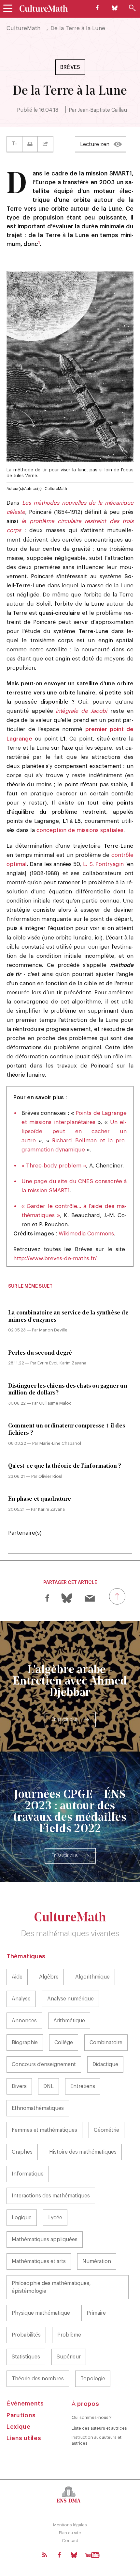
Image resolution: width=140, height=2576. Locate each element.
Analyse (21, 1999)
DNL (49, 2086)
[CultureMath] (44, 8)
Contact (70, 2541)
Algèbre (49, 1977)
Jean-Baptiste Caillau (102, 110)
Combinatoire (106, 2043)
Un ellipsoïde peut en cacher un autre (74, 1131)
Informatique (28, 2174)
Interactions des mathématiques (51, 2196)
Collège (64, 2043)
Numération (97, 2261)
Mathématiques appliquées (45, 2240)
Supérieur (69, 2357)
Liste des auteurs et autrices (99, 2428)
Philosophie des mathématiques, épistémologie (51, 2287)
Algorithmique (92, 1977)
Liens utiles (24, 2438)
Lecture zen (95, 144)
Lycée (55, 2218)
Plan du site (70, 2533)
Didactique (105, 2064)
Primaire (96, 2313)
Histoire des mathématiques (83, 2152)
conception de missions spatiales (80, 830)
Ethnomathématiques (38, 2108)
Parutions (21, 2415)
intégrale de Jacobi (80, 711)
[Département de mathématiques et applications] (70, 2494)
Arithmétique (69, 2021)
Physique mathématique (41, 2313)
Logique (22, 2218)
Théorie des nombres (38, 2379)
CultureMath (23, 28)
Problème (69, 2335)
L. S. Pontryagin (103, 864)
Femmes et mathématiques (44, 2130)
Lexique (19, 2427)
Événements (25, 2404)
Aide (17, 1977)
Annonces (24, 2021)
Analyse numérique (70, 1999)
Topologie (93, 2379)
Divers (19, 2086)
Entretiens (83, 2086)
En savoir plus (64, 1720)
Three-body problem (54, 1166)
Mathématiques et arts (39, 2261)
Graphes (22, 2152)
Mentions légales (70, 2525)
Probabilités (26, 2335)
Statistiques (26, 2357)
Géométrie (106, 2130)
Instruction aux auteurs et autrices (97, 2440)
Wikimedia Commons (86, 1234)
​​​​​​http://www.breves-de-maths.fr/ (55, 1258)
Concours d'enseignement (44, 2064)
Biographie (25, 2043)
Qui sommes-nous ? (92, 2417)
